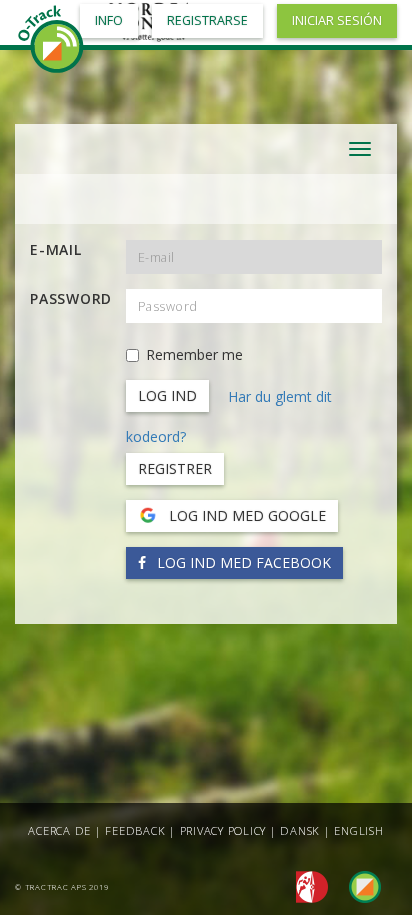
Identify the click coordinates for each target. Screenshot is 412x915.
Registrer (175, 468)
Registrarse (207, 20)
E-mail (56, 249)
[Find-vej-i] (357, 885)
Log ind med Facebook (242, 562)
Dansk (300, 830)
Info (109, 20)
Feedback (135, 830)
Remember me (194, 354)
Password (70, 298)
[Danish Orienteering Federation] (306, 885)
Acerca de (59, 830)
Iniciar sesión (337, 20)
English (358, 830)
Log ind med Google (245, 515)
